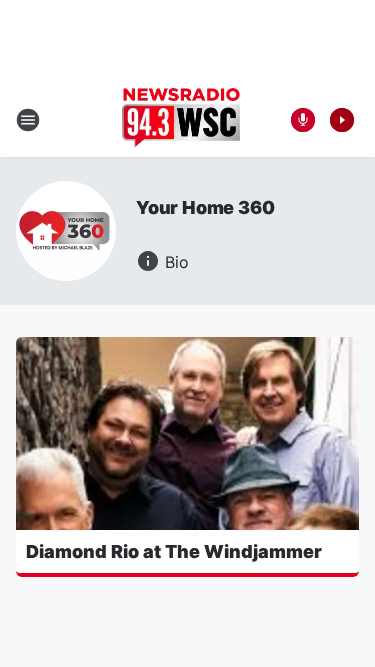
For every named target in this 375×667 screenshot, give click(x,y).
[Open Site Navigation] (28, 120)
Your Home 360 (205, 207)
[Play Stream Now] (342, 120)
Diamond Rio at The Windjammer (174, 551)
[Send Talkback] (303, 120)
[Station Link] (181, 120)
